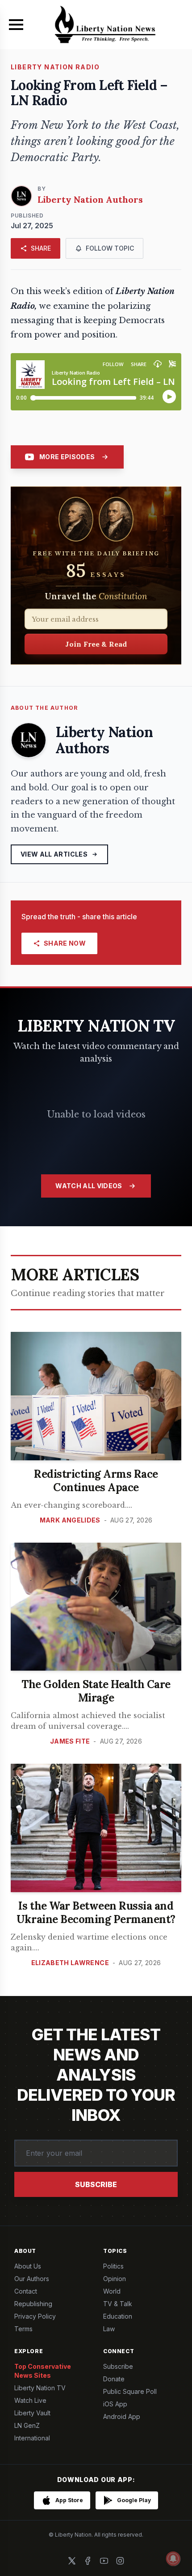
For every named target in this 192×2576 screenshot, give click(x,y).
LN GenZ (27, 2425)
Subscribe (96, 2184)
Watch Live (30, 2400)
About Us (28, 2266)
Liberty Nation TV (40, 2388)
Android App (122, 2416)
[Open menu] (16, 25)
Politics (113, 2266)
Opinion (115, 2279)
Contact (26, 2291)
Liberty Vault (32, 2413)
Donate (114, 2379)
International (32, 2438)
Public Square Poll (130, 2391)
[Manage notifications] (173, 2559)
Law (109, 2329)
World (112, 2291)
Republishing (33, 2304)
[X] (72, 2561)
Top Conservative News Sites (43, 2371)
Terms (23, 2329)
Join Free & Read (96, 644)
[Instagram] (120, 2561)
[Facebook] (88, 2561)
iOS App (115, 2404)
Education (118, 2316)
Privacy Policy (35, 2316)
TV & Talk (118, 2304)
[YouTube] (104, 2561)
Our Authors (32, 2279)
